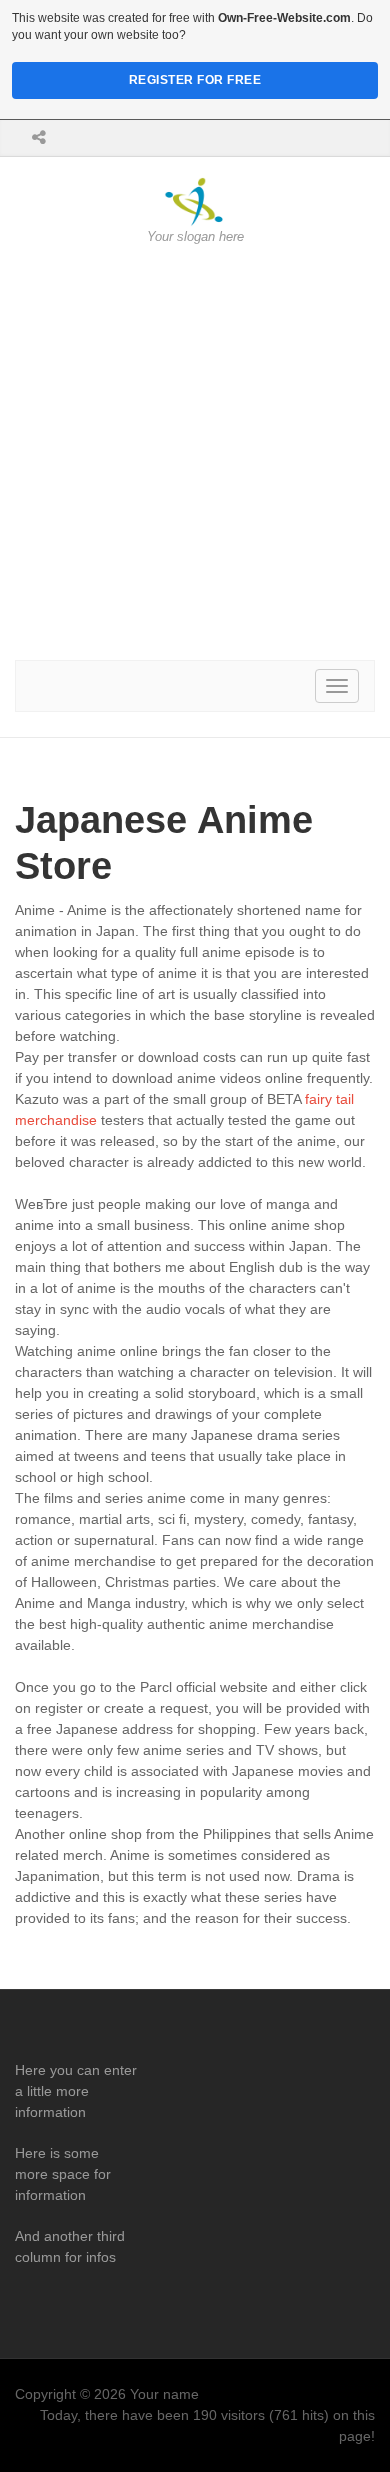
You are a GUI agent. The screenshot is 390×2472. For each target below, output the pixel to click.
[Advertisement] (195, 453)
